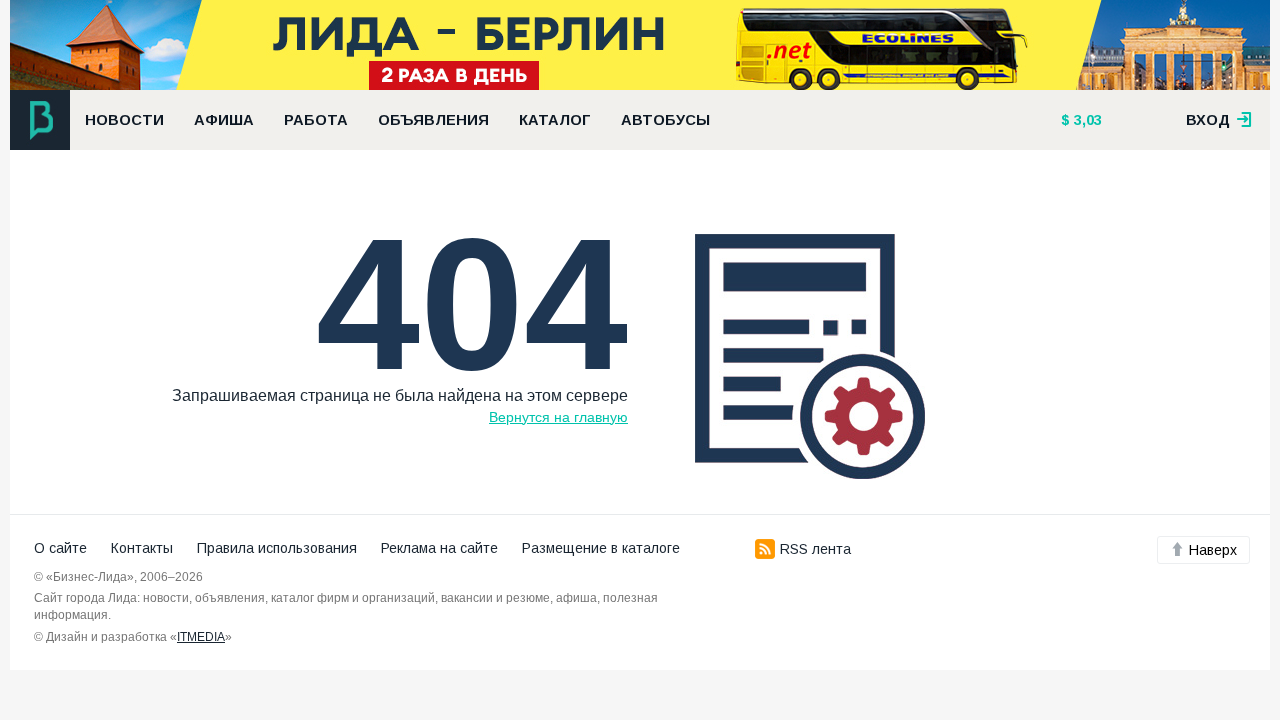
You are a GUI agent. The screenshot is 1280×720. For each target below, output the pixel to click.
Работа (316, 120)
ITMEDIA (201, 637)
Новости (124, 120)
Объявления (433, 120)
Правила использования (277, 548)
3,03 (1086, 120)
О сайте (60, 548)
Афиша (224, 120)
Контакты (142, 548)
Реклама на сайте (439, 548)
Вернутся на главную (558, 417)
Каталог (555, 120)
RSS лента (815, 549)
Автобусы (665, 120)
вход (1210, 120)
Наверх (1213, 550)
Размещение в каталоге (601, 548)
